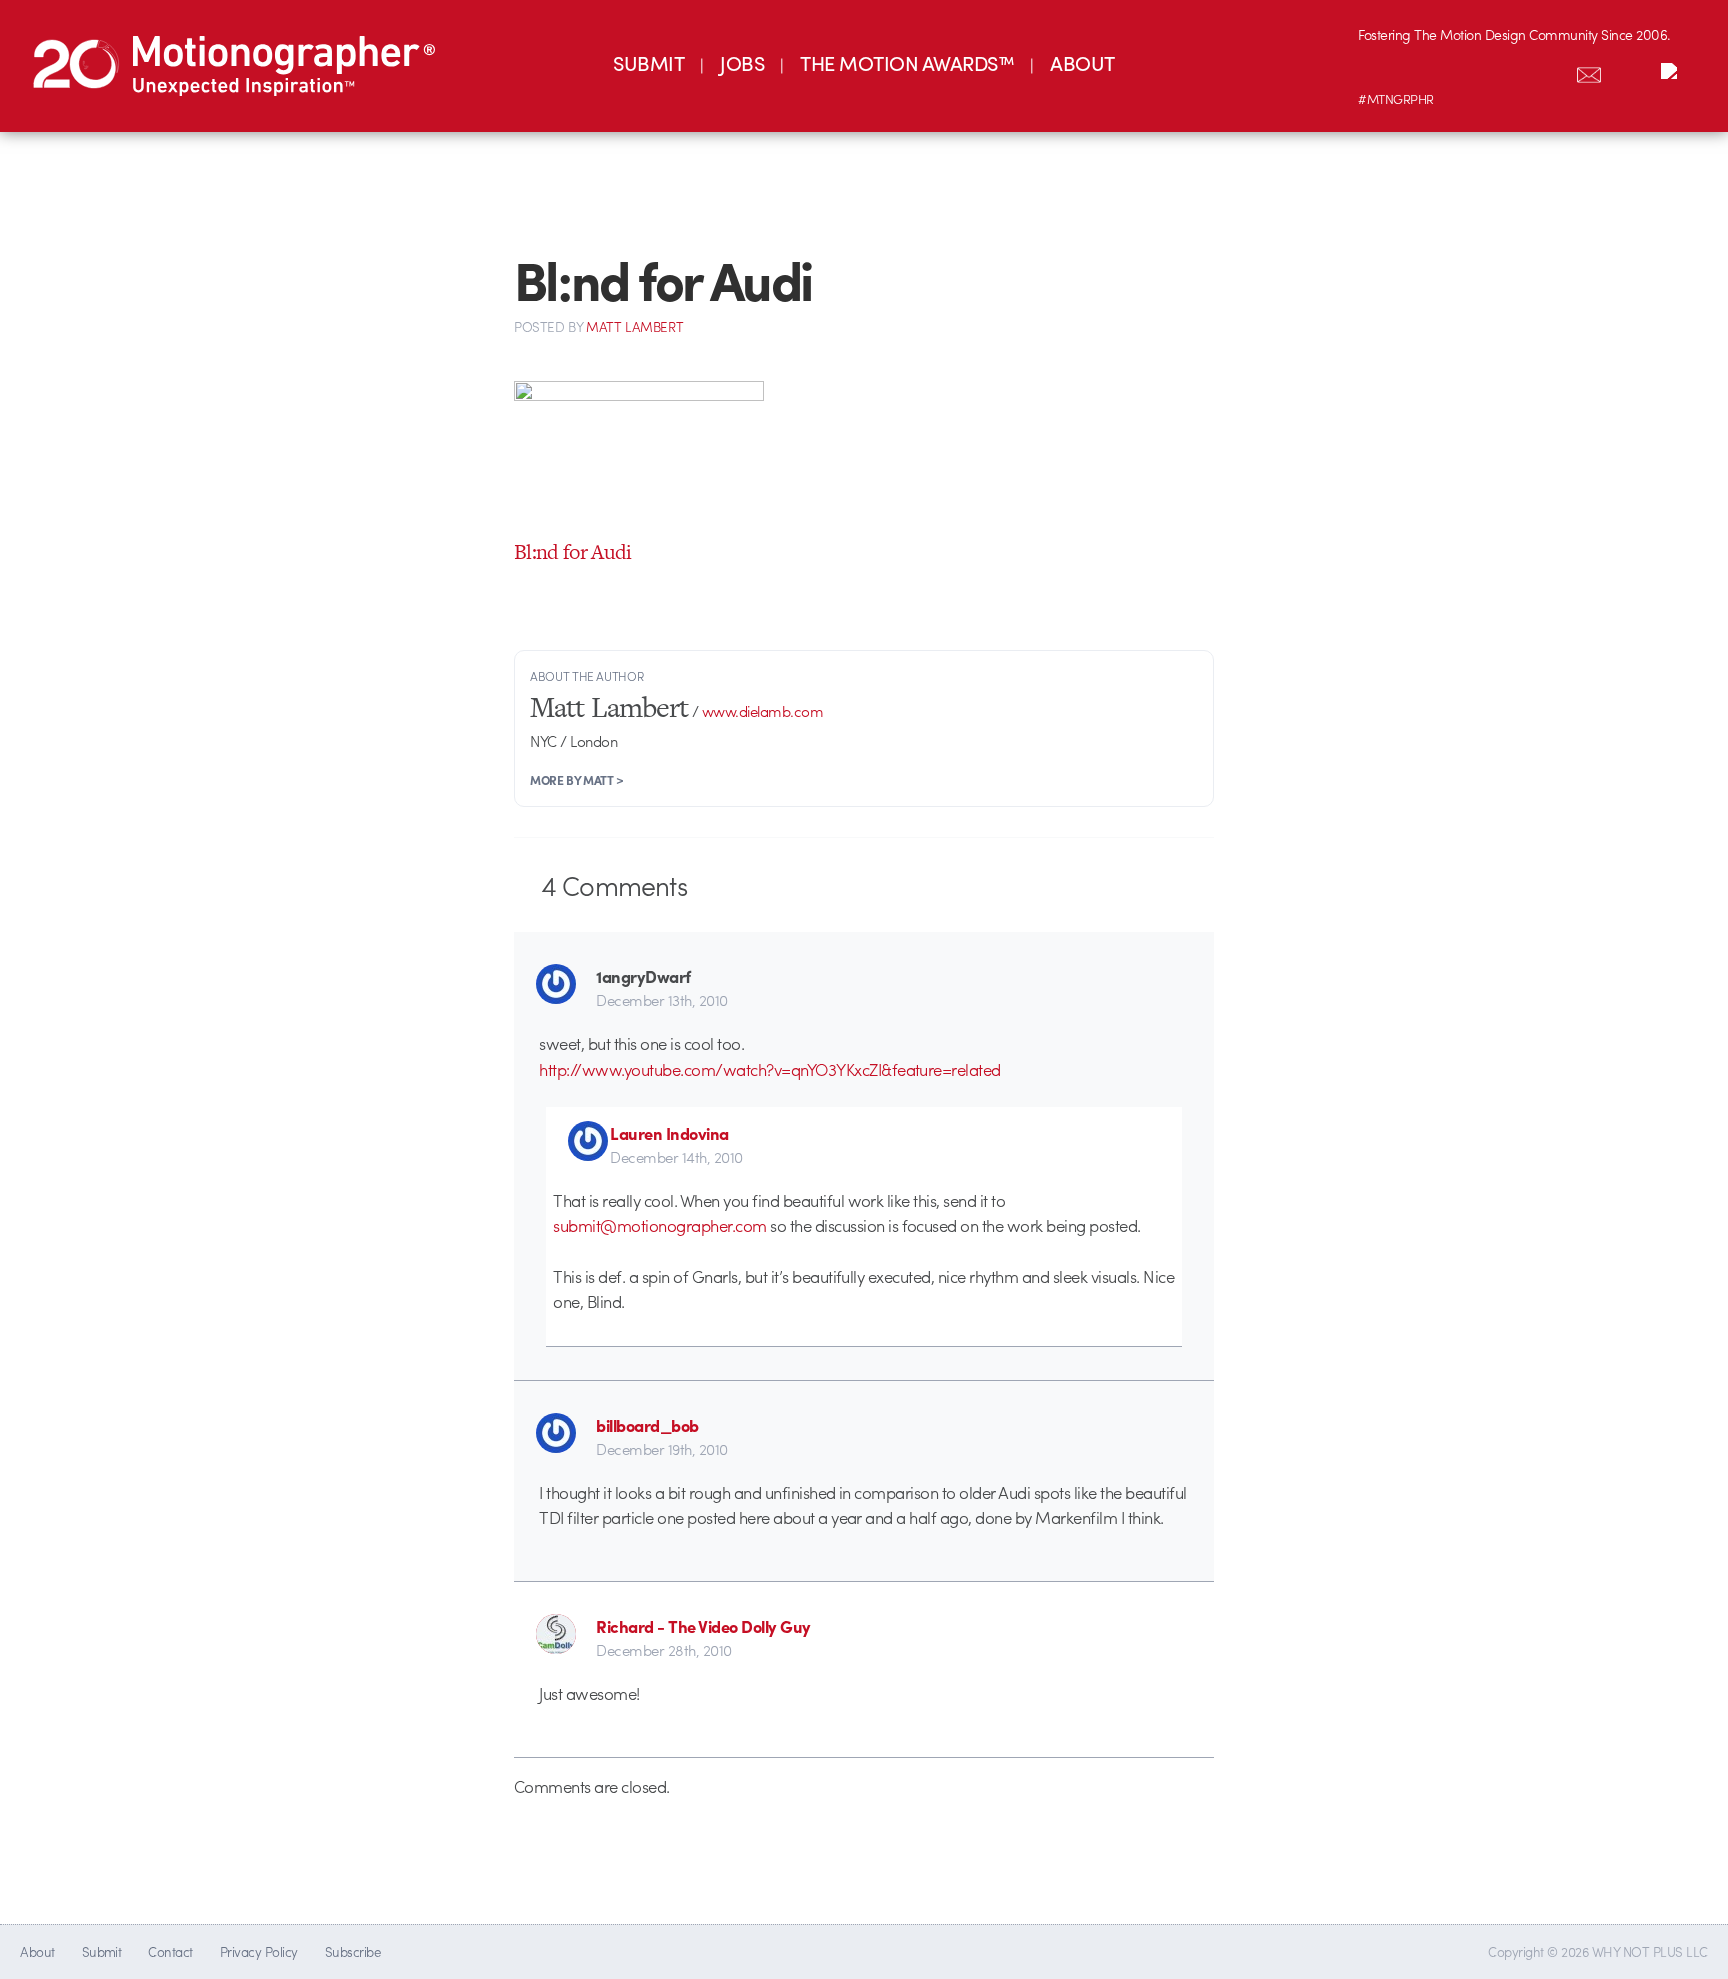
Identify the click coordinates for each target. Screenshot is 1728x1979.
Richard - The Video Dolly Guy (703, 1626)
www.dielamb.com (762, 711)
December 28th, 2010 (663, 1650)
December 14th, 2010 (676, 1157)
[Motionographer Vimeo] (1463, 71)
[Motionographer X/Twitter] (1547, 71)
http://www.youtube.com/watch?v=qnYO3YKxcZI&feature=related (770, 1069)
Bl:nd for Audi (573, 551)
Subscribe (352, 1951)
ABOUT (1082, 62)
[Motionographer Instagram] (1379, 71)
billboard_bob (647, 1425)
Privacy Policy (259, 1951)
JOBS (742, 62)
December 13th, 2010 (661, 1000)
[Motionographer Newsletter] (1589, 71)
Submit (102, 1951)
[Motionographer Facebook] (1505, 71)
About (37, 1951)
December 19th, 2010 (661, 1449)
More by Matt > (577, 780)
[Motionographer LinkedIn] (1421, 71)
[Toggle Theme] (1673, 71)
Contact (170, 1951)
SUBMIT (648, 62)
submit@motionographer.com (659, 1225)
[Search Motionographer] (1631, 71)
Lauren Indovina (669, 1133)
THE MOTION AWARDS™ (907, 62)
